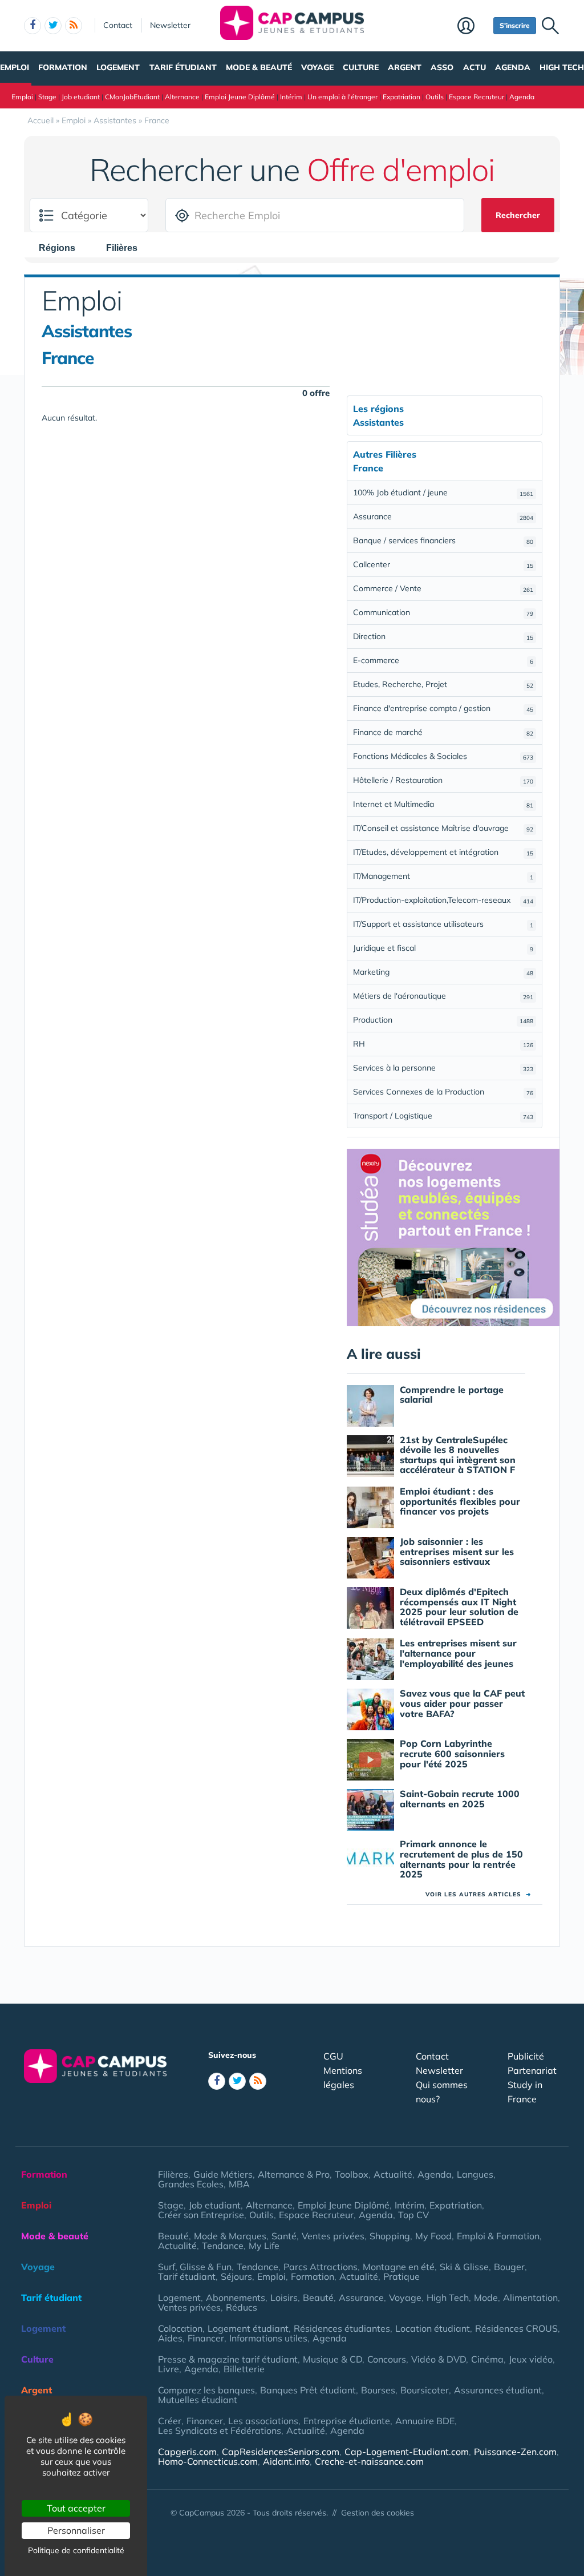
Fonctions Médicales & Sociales (443, 756)
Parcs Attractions (321, 2267)
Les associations (263, 2421)
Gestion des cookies (378, 2513)
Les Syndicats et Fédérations (220, 2430)
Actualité (393, 2174)
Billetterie (244, 2369)
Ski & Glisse (464, 2267)
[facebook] (33, 26)
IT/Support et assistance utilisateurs (443, 924)
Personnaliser (76, 2530)
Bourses (378, 2390)
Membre (473, 27)
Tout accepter (76, 2508)
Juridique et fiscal (443, 948)
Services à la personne (443, 1068)
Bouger (509, 2267)
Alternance (182, 97)
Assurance (443, 516)
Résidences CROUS (516, 2328)
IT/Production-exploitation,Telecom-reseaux (443, 900)
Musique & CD (332, 2359)
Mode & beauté (259, 67)
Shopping (390, 2236)
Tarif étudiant (183, 67)
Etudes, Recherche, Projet (443, 684)
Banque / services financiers (443, 540)
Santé (284, 2236)
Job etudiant (81, 97)
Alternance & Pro (294, 2174)
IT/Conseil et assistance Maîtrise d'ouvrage (443, 828)
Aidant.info (286, 2461)
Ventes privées (333, 2236)
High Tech (562, 67)
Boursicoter (425, 2390)
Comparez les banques (206, 2390)
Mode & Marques (230, 2236)
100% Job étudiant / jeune (443, 492)
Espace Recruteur (476, 97)
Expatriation (401, 97)
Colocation (180, 2328)
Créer (170, 2421)
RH (443, 1044)
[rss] (74, 26)
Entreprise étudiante (347, 2421)
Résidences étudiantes (342, 2328)
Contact (118, 25)
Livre (169, 2369)
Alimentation (530, 2298)
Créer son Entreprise (201, 2215)
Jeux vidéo (531, 2359)
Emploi (15, 67)
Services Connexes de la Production (443, 1092)
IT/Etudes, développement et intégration (443, 852)
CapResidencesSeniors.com (281, 2452)
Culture (361, 67)
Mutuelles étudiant (198, 2400)
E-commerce (443, 660)
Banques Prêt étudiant (308, 2390)
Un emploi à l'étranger (342, 97)
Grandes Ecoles (191, 2184)
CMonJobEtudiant (132, 97)
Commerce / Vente (443, 588)
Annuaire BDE (425, 2421)
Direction (443, 636)
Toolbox (352, 2174)
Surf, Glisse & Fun (195, 2267)
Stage (47, 97)
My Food (433, 2236)
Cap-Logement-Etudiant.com (407, 2452)
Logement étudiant (248, 2328)
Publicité (526, 2056)
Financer (206, 2338)
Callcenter (443, 564)
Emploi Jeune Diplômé (240, 97)
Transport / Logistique (443, 1116)
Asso (442, 67)
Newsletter (170, 25)
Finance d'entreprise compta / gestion (443, 708)
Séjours (236, 2276)
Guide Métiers (223, 2174)
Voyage (317, 67)
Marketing (443, 972)
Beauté (173, 2236)
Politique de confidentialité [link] (76, 2550)
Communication (443, 612)
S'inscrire (515, 25)
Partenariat (532, 2070)
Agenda (513, 67)
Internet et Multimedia (443, 804)
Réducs (242, 2307)
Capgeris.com (187, 2452)
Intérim (291, 97)
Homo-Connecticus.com (208, 2461)
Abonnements (236, 2298)
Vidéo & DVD (439, 2359)
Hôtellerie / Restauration (443, 780)
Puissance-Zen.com (515, 2452)
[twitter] (53, 26)
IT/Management (443, 876)
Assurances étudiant (498, 2390)
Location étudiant (433, 2328)
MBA (239, 2184)
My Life (264, 2246)
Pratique (401, 2276)
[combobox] (63, 248)
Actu (474, 67)
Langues (475, 2174)
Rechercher (518, 215)
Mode (486, 2298)
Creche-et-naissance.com (369, 2461)
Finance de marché (443, 732)
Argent (405, 67)
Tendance (223, 2246)
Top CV (413, 2215)
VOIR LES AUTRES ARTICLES (478, 1894)
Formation (63, 67)
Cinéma (487, 2359)
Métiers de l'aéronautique (443, 996)
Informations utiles (268, 2338)
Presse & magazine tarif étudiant (228, 2359)
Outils (435, 97)
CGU (333, 2056)
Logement (118, 67)
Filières (173, 2174)
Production (443, 1020)
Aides (170, 2338)
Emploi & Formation (498, 2236)
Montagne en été (399, 2267)
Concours (387, 2359)
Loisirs (284, 2298)
